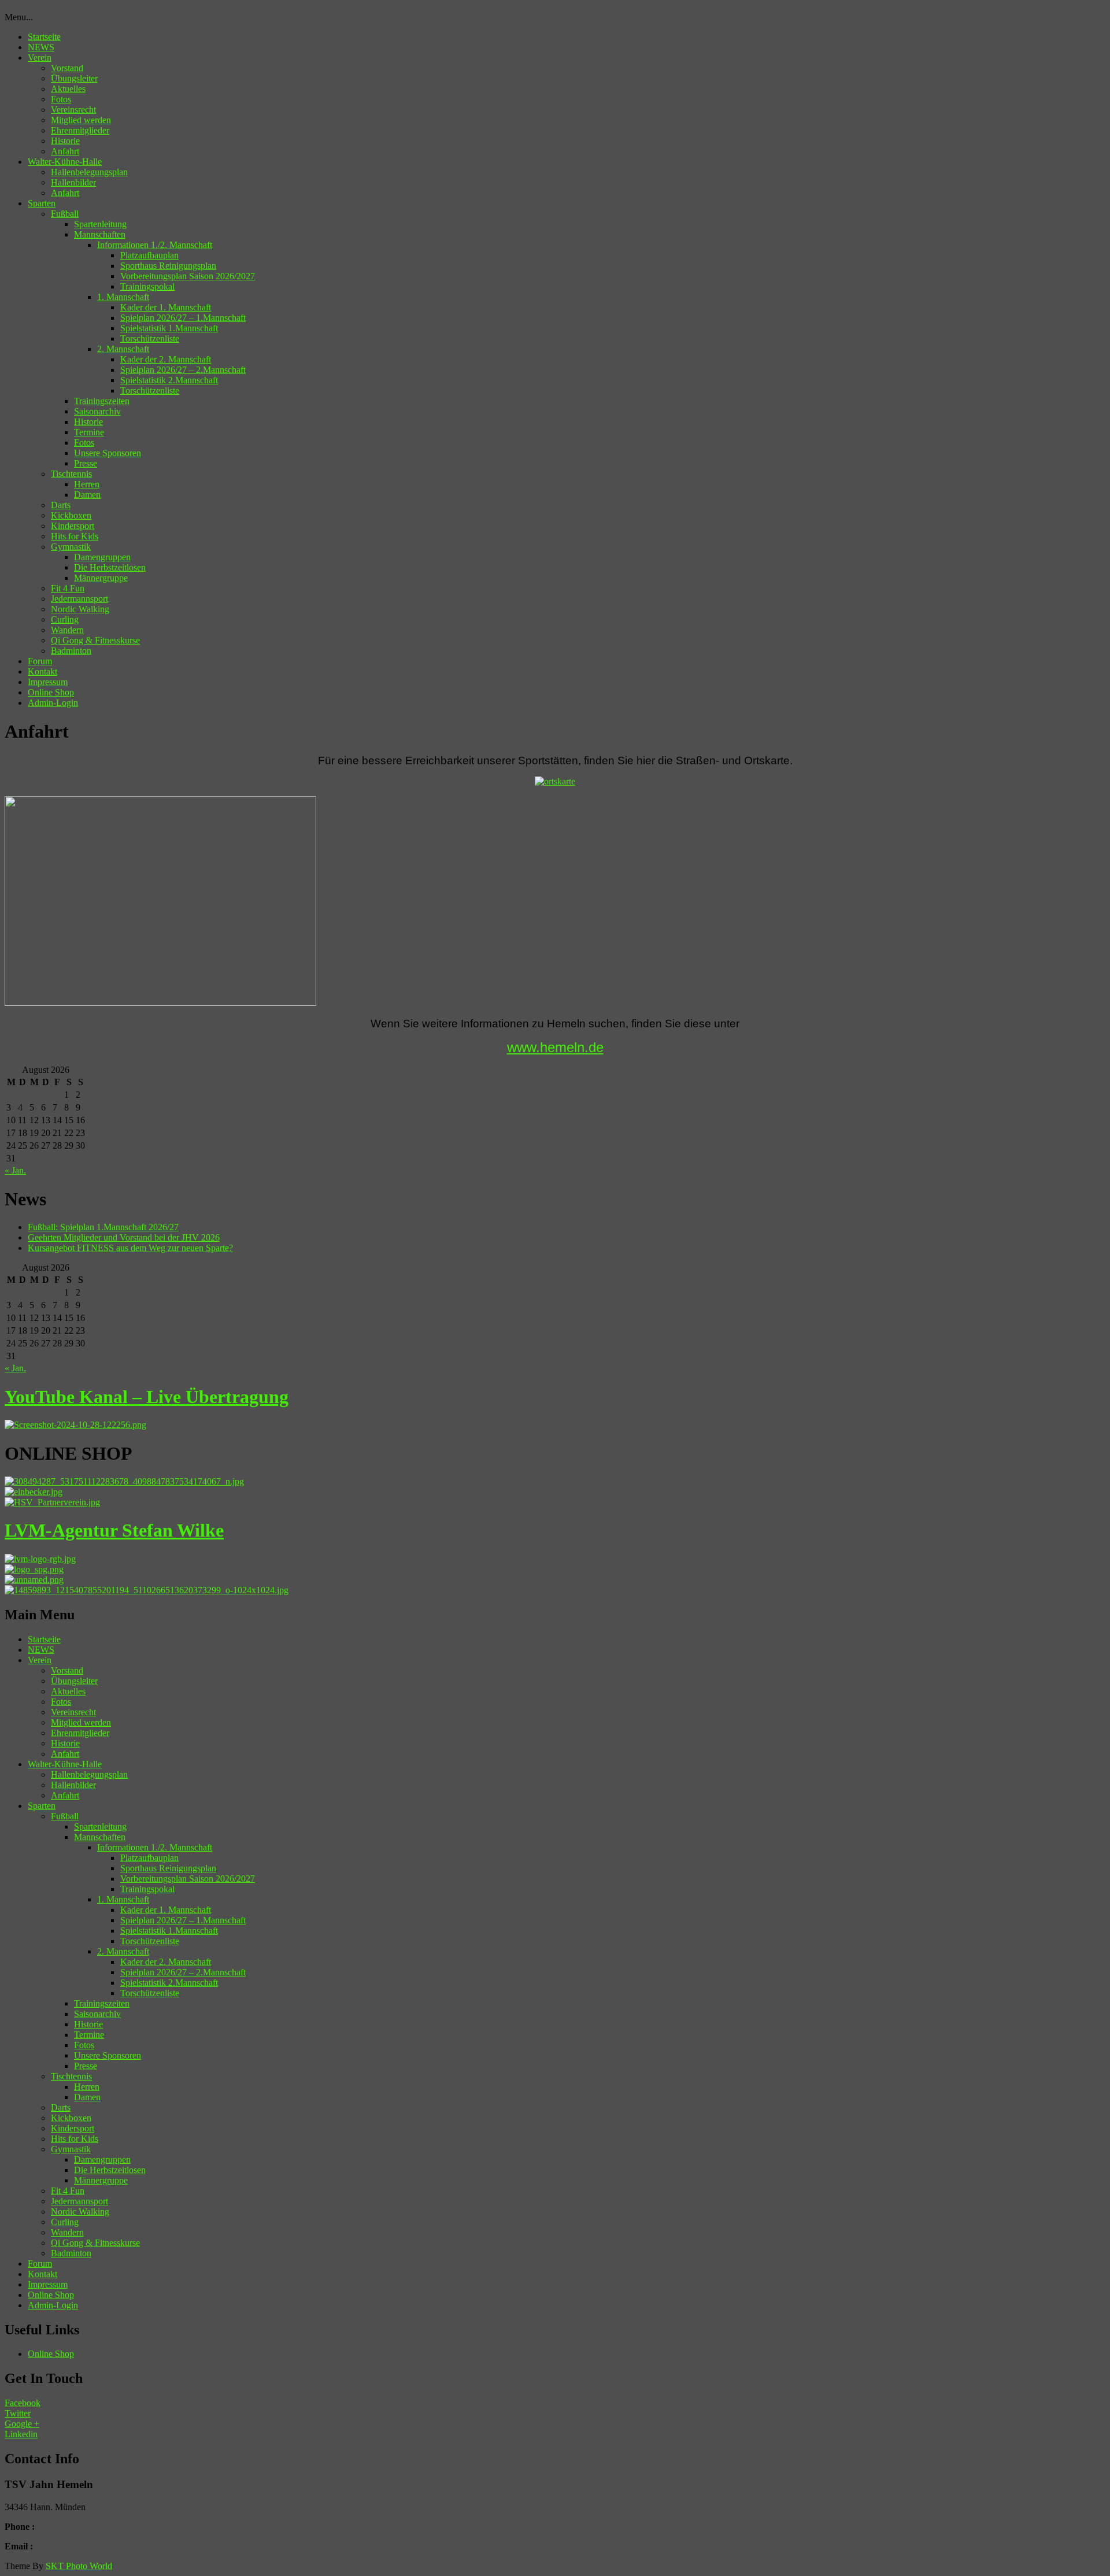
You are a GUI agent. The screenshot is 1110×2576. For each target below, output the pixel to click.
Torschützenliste (150, 338)
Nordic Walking (80, 609)
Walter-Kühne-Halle (65, 162)
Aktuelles (68, 89)
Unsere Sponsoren (108, 453)
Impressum (48, 682)
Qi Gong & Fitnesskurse (95, 640)
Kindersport (73, 526)
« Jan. (15, 1170)
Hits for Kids (75, 536)
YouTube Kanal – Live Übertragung (147, 1397)
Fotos (61, 99)
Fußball (65, 214)
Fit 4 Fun (68, 588)
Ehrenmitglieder (80, 130)
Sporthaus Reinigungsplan (168, 266)
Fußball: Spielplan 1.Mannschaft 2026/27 (103, 1227)
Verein (40, 58)
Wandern (67, 630)
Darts (61, 505)
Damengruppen (102, 557)
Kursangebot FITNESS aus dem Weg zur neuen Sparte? (130, 1248)
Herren (87, 484)
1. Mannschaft (123, 297)
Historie (65, 141)
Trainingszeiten (102, 401)
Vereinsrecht (73, 110)
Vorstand (67, 68)
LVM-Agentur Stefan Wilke (114, 1530)
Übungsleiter (74, 78)
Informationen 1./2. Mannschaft (155, 245)
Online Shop (51, 692)
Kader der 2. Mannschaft (166, 359)
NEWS (41, 47)
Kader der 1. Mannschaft (166, 307)
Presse (86, 463)
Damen (87, 495)
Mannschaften (100, 234)
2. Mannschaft (123, 349)
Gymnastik (71, 547)
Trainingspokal (147, 286)
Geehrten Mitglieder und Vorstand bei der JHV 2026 (124, 1237)
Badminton (71, 651)
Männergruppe (101, 578)
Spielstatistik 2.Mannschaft (169, 380)
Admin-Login (53, 703)
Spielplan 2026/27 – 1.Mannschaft (183, 318)
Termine (89, 432)
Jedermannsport (79, 599)
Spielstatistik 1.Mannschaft (169, 328)
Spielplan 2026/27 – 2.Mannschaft (183, 370)
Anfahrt (65, 151)
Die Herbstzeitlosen (110, 567)
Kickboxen (71, 515)
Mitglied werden (81, 120)
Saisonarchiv (97, 411)
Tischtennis (71, 474)
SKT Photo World (79, 2566)
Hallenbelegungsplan (89, 172)
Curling (65, 619)
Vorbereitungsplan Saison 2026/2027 (188, 276)
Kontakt (42, 671)
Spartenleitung (100, 224)
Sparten (42, 203)
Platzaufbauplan (149, 255)
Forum (40, 661)
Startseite (44, 37)
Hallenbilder (73, 182)
